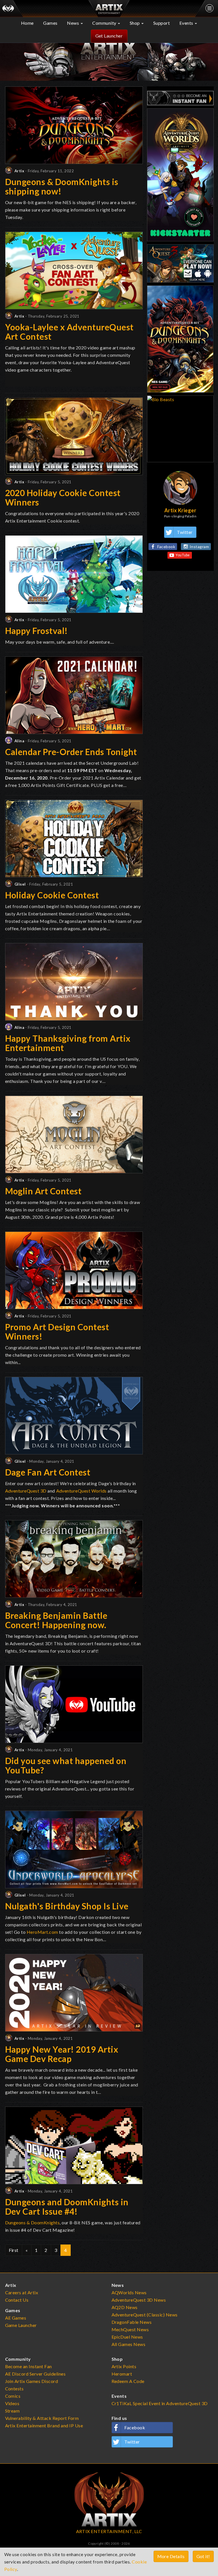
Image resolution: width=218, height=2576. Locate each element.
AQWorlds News (129, 2292)
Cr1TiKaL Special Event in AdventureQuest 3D (160, 2403)
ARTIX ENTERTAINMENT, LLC (109, 2531)
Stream (12, 2411)
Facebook (166, 547)
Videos (12, 2403)
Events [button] (187, 23)
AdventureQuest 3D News (139, 2300)
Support (162, 23)
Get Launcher (109, 36)
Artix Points (124, 2366)
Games (50, 23)
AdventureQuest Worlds (81, 1491)
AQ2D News (125, 2307)
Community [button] (105, 23)
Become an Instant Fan (29, 2366)
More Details (171, 2556)
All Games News (129, 2344)
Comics (13, 2396)
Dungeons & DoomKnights (33, 2222)
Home (27, 23)
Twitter (185, 532)
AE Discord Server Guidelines (35, 2374)
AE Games (16, 2318)
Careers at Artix (22, 2292)
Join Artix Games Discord (32, 2381)
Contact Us (17, 2300)
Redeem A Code (128, 2381)
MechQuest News (130, 2329)
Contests (14, 2389)
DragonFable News (132, 2322)
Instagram (199, 547)
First (14, 2250)
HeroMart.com (42, 1932)
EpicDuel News (127, 2337)
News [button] (74, 23)
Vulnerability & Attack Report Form (42, 2418)
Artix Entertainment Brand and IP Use (44, 2425)
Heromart (122, 2374)
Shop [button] (135, 23)
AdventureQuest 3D (26, 1491)
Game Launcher (21, 2325)
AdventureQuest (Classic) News (145, 2315)
